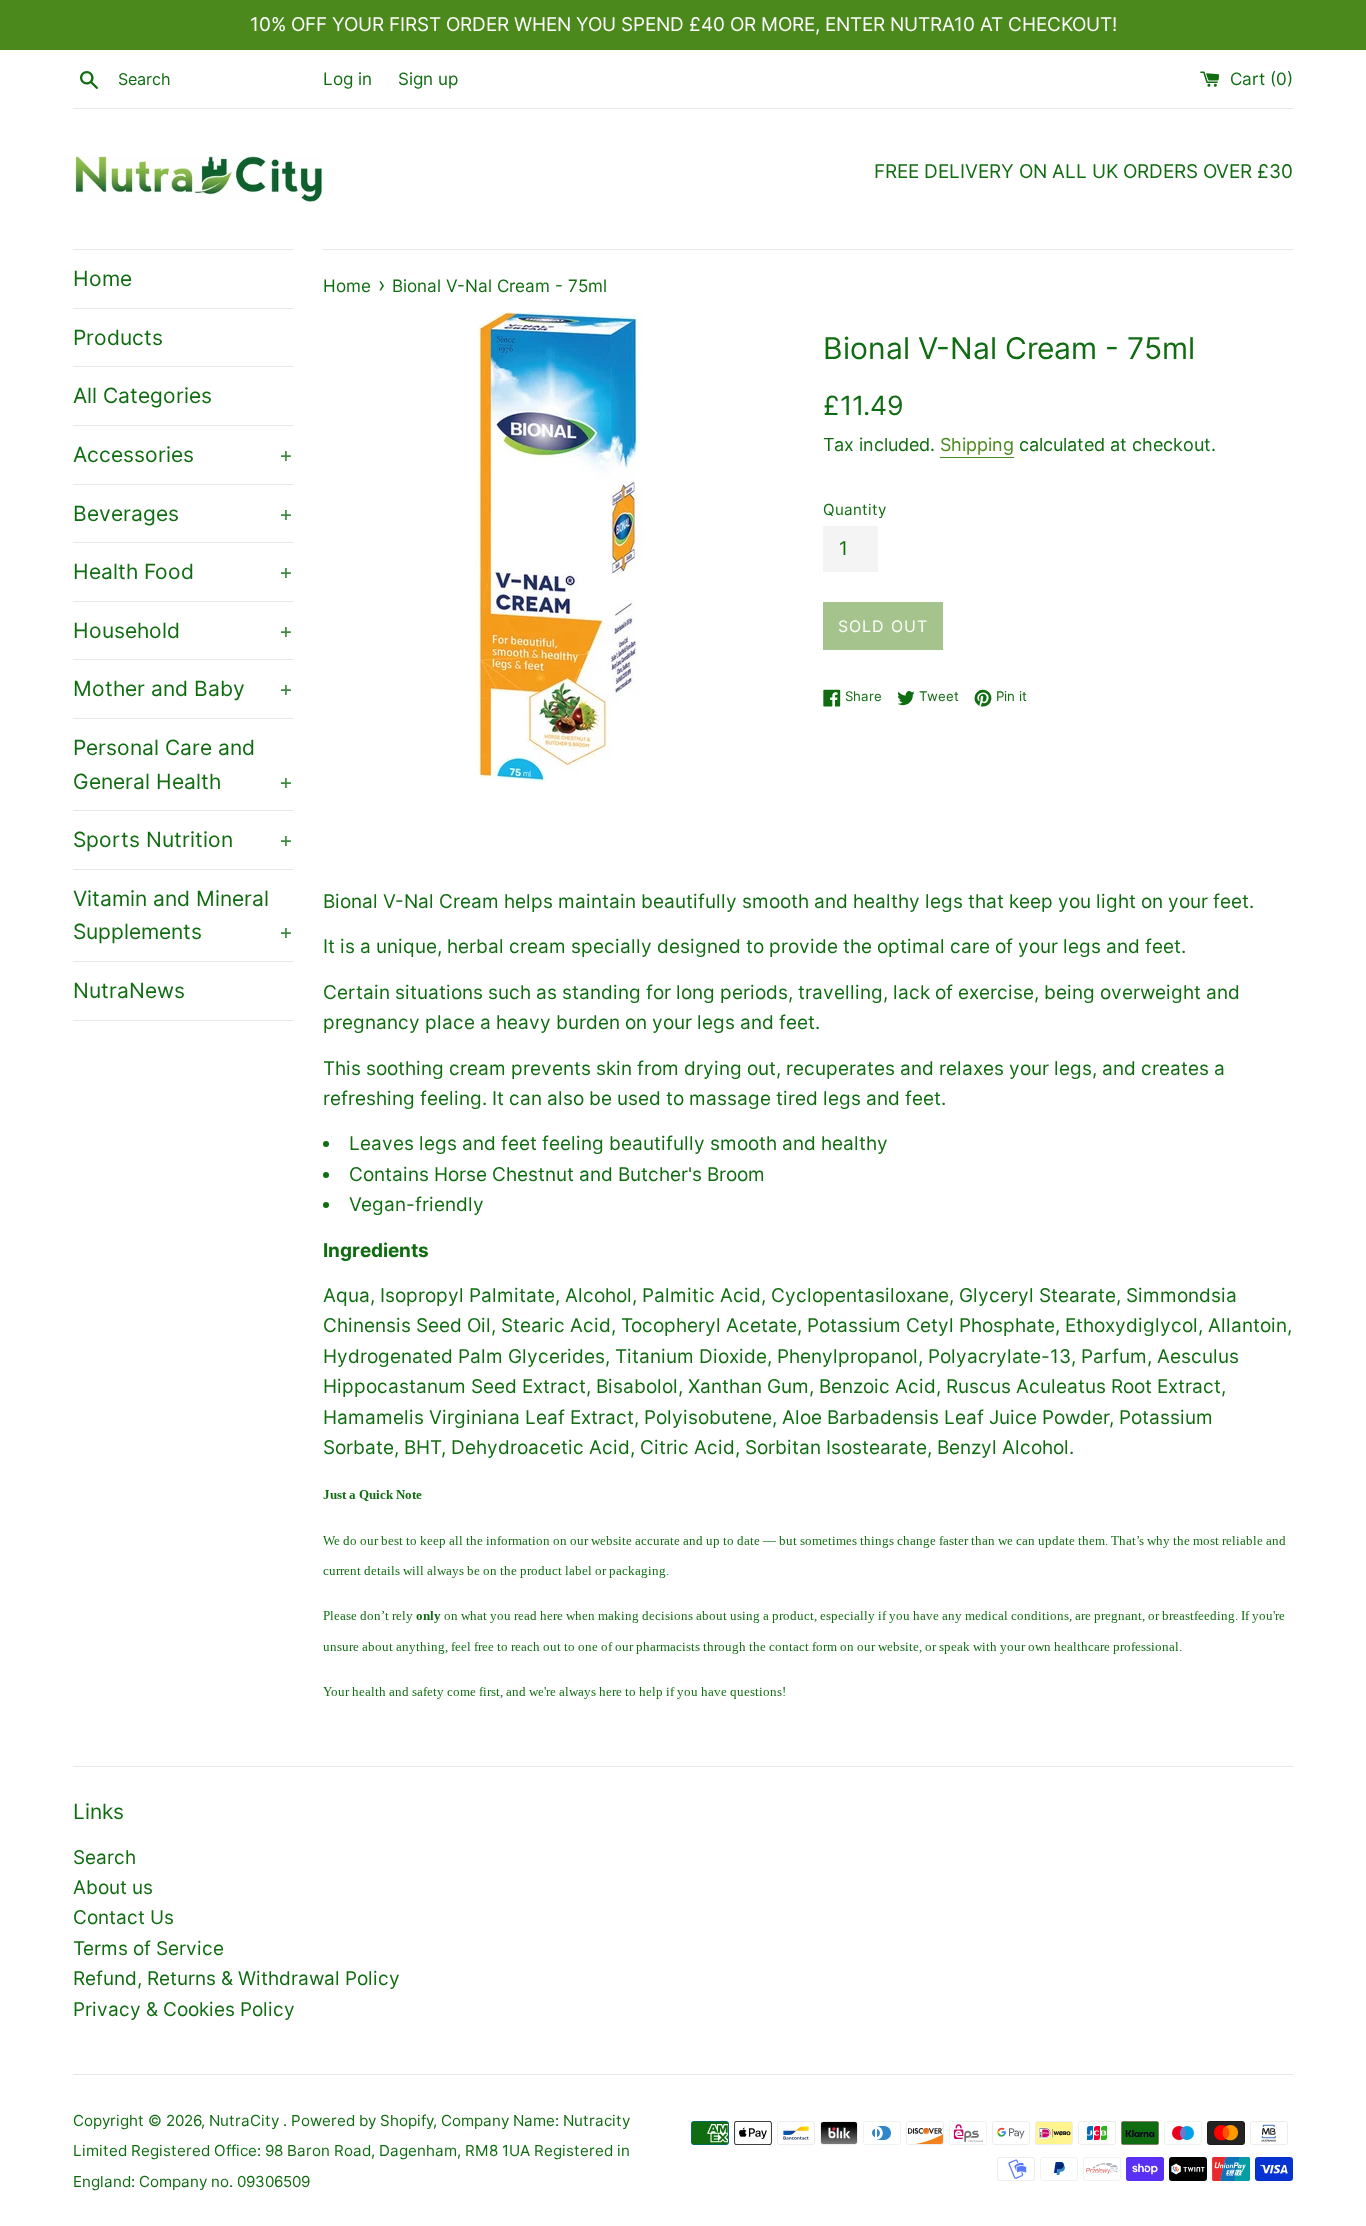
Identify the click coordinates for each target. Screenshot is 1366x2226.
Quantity (854, 509)
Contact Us (123, 1917)
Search (104, 1857)
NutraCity (246, 2120)
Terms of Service (148, 1948)
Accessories (183, 454)
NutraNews (129, 990)
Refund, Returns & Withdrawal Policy (236, 1978)
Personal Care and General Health (183, 764)
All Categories (142, 395)
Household (183, 630)
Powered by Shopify (362, 2120)
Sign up (428, 78)
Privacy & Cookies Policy (184, 2009)
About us (113, 1887)
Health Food (183, 571)
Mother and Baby (183, 688)
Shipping (977, 444)
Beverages (183, 513)
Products (118, 337)
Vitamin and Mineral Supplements (183, 915)
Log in (347, 78)
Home (102, 278)
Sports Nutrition (183, 839)
